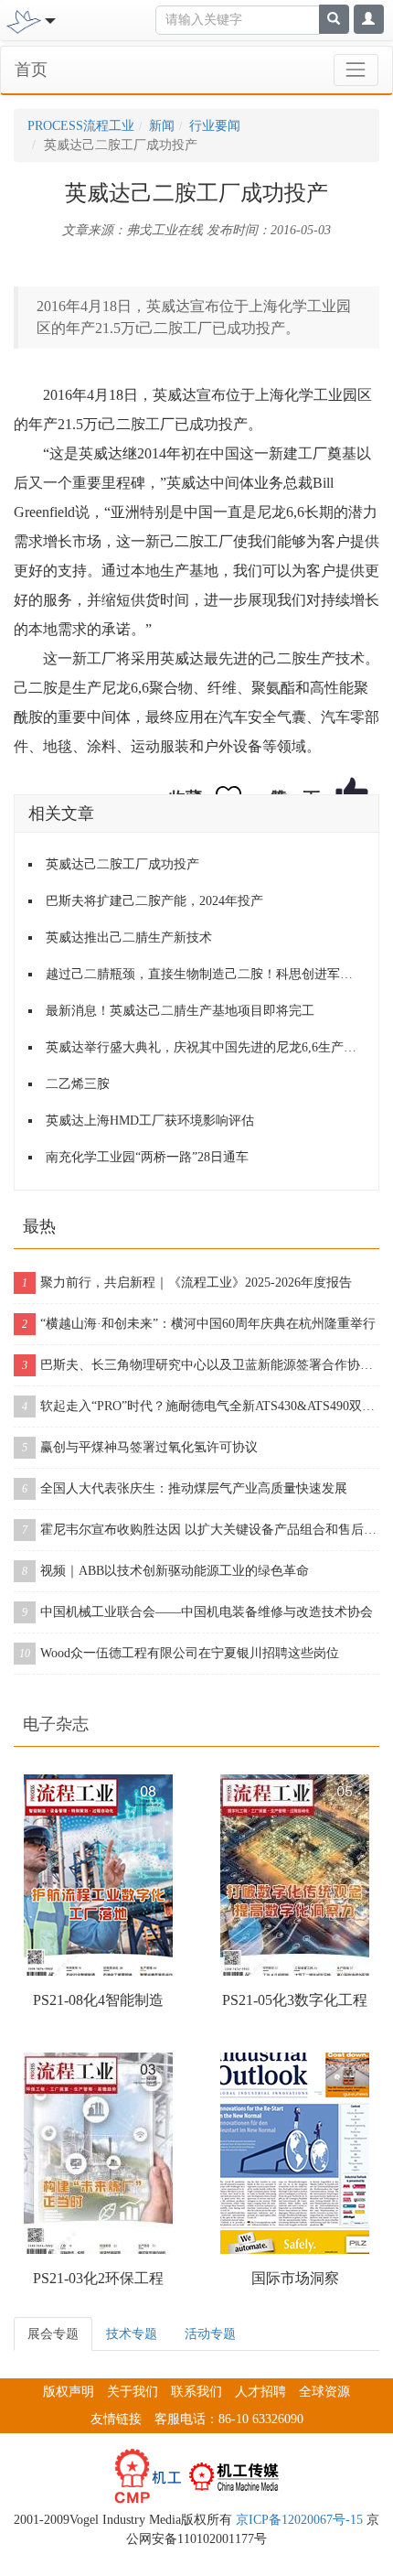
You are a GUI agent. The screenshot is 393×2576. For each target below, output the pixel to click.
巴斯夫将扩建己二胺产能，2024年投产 (154, 901)
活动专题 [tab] (210, 2334)
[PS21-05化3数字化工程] (295, 1875)
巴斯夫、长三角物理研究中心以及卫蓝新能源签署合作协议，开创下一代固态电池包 (201, 1365)
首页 (31, 70)
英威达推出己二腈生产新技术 (129, 938)
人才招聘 (260, 2392)
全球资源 (324, 2392)
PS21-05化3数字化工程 (295, 2000)
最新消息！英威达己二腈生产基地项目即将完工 (180, 1011)
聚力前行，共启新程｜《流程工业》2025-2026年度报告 (187, 1283)
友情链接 (116, 2419)
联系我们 (196, 2392)
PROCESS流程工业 (81, 126)
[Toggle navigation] (356, 70)
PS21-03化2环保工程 (98, 2278)
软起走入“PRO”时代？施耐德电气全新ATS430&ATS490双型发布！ (201, 1406)
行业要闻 (215, 126)
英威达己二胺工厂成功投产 (122, 864)
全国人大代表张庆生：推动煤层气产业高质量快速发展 (185, 1488)
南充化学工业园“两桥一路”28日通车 (147, 1157)
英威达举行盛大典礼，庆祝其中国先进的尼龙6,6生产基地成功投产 (205, 1047)
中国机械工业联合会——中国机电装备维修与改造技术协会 (197, 1612)
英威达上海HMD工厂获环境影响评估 (150, 1121)
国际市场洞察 (295, 2278)
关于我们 (133, 2392)
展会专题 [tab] (53, 2334)
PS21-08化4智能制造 (98, 2000)
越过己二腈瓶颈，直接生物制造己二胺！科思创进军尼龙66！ (205, 974)
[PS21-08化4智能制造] (98, 1875)
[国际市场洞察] (295, 2153)
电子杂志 (56, 1724)
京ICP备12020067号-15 (299, 2520)
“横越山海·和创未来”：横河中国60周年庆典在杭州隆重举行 (199, 1324)
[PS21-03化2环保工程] (98, 2153)
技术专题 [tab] (132, 2334)
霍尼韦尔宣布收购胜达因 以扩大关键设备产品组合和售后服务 (201, 1530)
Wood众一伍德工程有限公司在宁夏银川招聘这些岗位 (179, 1653)
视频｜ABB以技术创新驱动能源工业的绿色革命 (165, 1571)
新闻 (162, 126)
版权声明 (69, 2392)
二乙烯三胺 (78, 1084)
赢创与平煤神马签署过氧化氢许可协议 (140, 1447)
